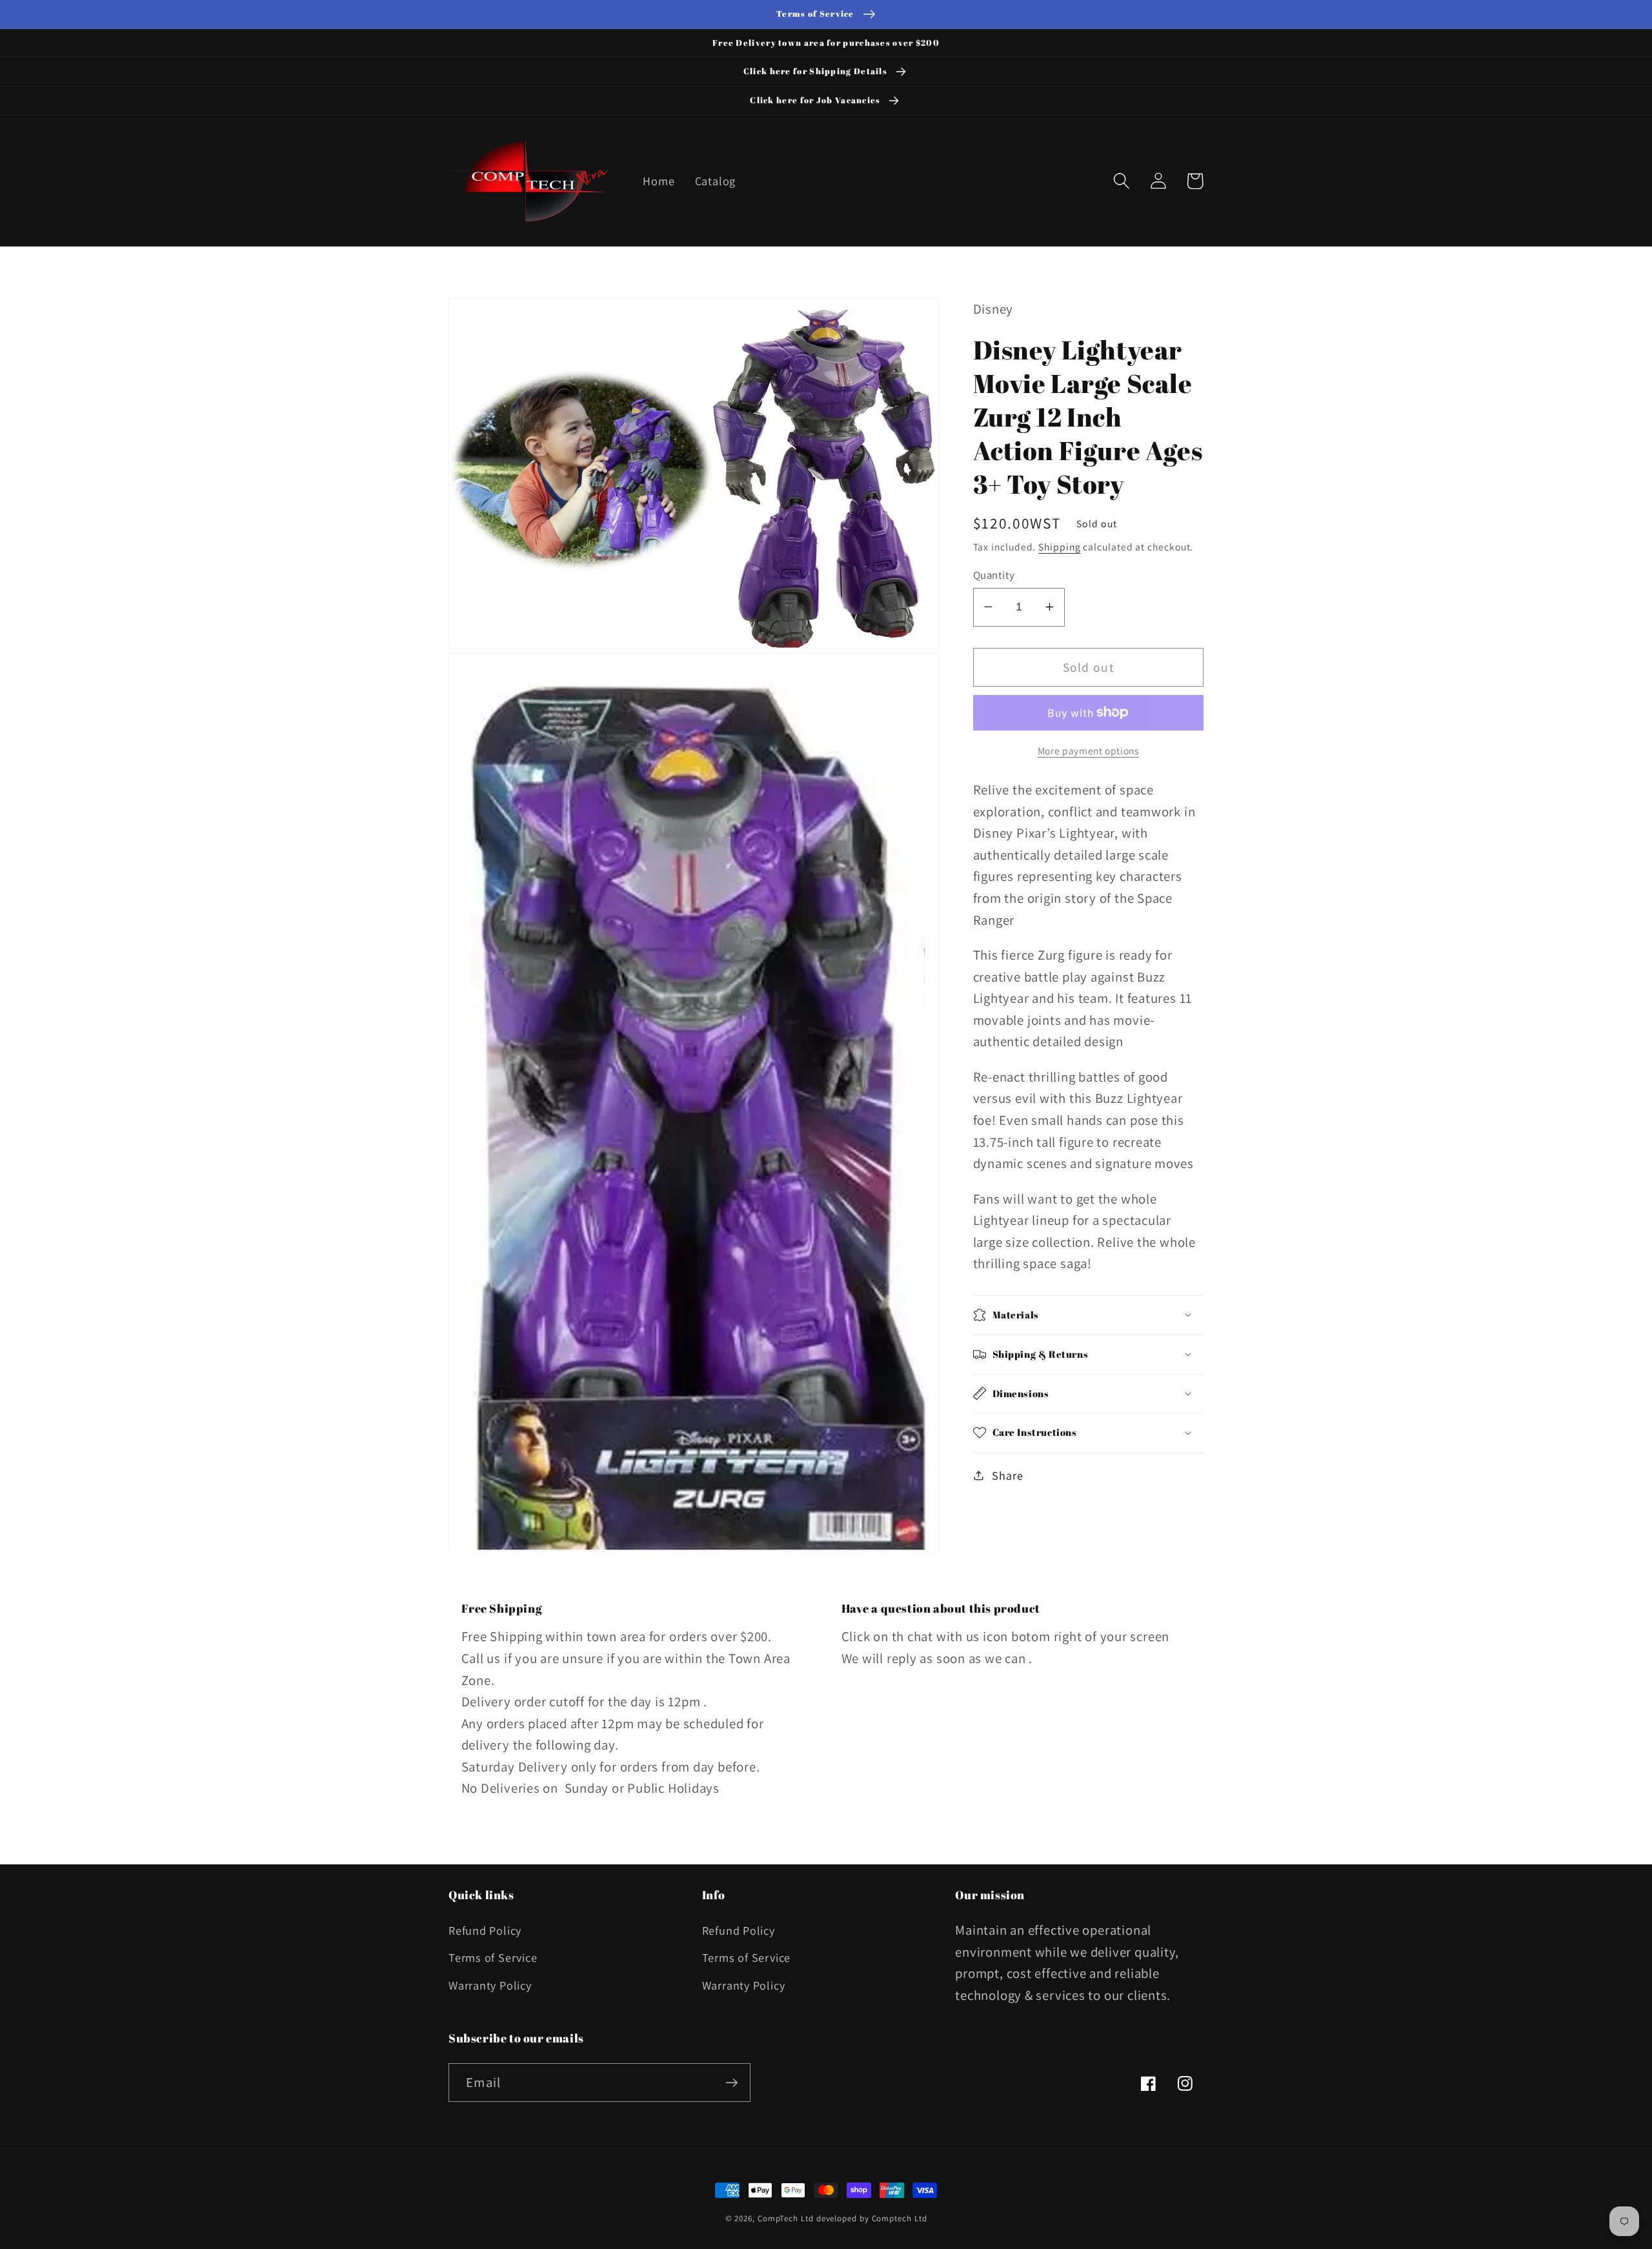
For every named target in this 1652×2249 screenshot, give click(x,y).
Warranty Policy (490, 1985)
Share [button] (1007, 1475)
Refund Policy (485, 1930)
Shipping (1059, 546)
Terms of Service (493, 1957)
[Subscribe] (731, 2083)
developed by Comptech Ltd (872, 2218)
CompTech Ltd (786, 2218)
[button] (1121, 181)
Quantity (994, 574)
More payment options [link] (1088, 750)
